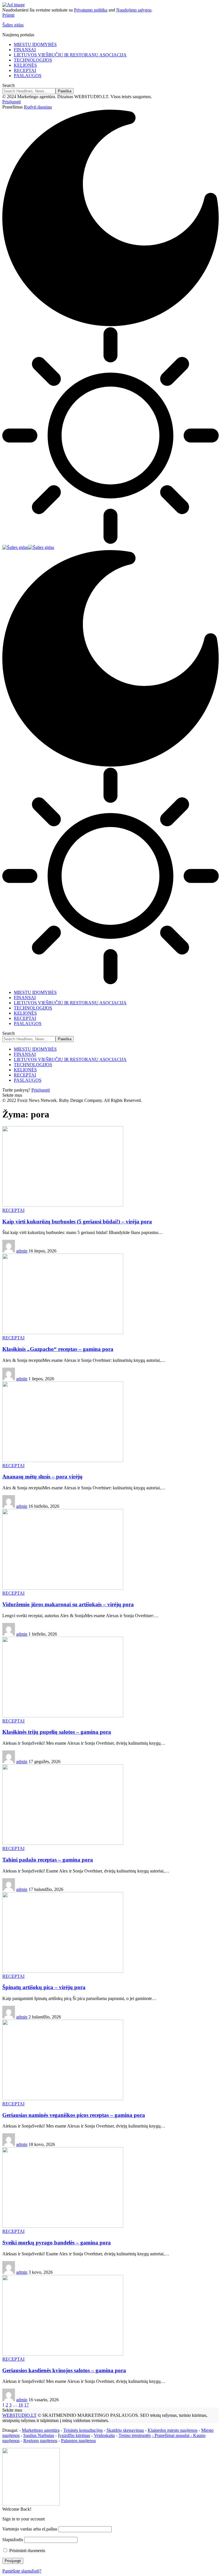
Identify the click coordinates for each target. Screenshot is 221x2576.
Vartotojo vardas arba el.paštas (30, 2529)
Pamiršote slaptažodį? (22, 2571)
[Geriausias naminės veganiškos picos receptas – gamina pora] (63, 2099)
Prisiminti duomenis (27, 2551)
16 (21, 2405)
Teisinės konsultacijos (83, 2430)
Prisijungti (41, 1090)
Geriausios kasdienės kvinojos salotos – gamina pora (64, 2370)
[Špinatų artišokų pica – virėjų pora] (63, 1971)
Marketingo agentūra (41, 2430)
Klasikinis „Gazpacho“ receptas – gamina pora (58, 1349)
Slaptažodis (13, 2540)
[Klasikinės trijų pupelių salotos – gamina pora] (63, 1716)
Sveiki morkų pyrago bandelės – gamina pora (57, 2243)
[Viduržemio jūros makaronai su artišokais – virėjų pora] (63, 1588)
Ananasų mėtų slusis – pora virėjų (42, 1477)
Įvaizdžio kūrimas (74, 2435)
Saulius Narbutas (39, 2435)
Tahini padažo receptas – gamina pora (48, 1860)
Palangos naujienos (78, 2441)
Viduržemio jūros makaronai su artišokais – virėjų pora (68, 1604)
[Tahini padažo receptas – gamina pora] (63, 1843)
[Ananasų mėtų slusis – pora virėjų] (63, 1460)
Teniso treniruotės (135, 2435)
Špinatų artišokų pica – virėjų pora (44, 1987)
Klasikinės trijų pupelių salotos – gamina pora (57, 1732)
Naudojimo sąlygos (134, 10)
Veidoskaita (104, 2435)
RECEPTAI (13, 1210)
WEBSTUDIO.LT (19, 2415)
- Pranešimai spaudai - (173, 2435)
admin (22, 1251)
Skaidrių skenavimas (125, 2430)
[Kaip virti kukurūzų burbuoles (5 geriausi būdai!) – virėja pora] (63, 1205)
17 (26, 2405)
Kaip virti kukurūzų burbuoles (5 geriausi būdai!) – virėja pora (77, 1222)
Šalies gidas (13, 25)
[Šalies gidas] (28, 547)
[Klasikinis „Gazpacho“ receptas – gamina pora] (63, 1333)
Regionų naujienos (40, 2441)
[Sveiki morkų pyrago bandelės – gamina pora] (63, 2226)
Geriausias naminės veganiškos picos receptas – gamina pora (74, 2115)
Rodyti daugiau (38, 107)
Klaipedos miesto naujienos (173, 2430)
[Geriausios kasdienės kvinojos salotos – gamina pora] (63, 2354)
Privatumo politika (91, 10)
